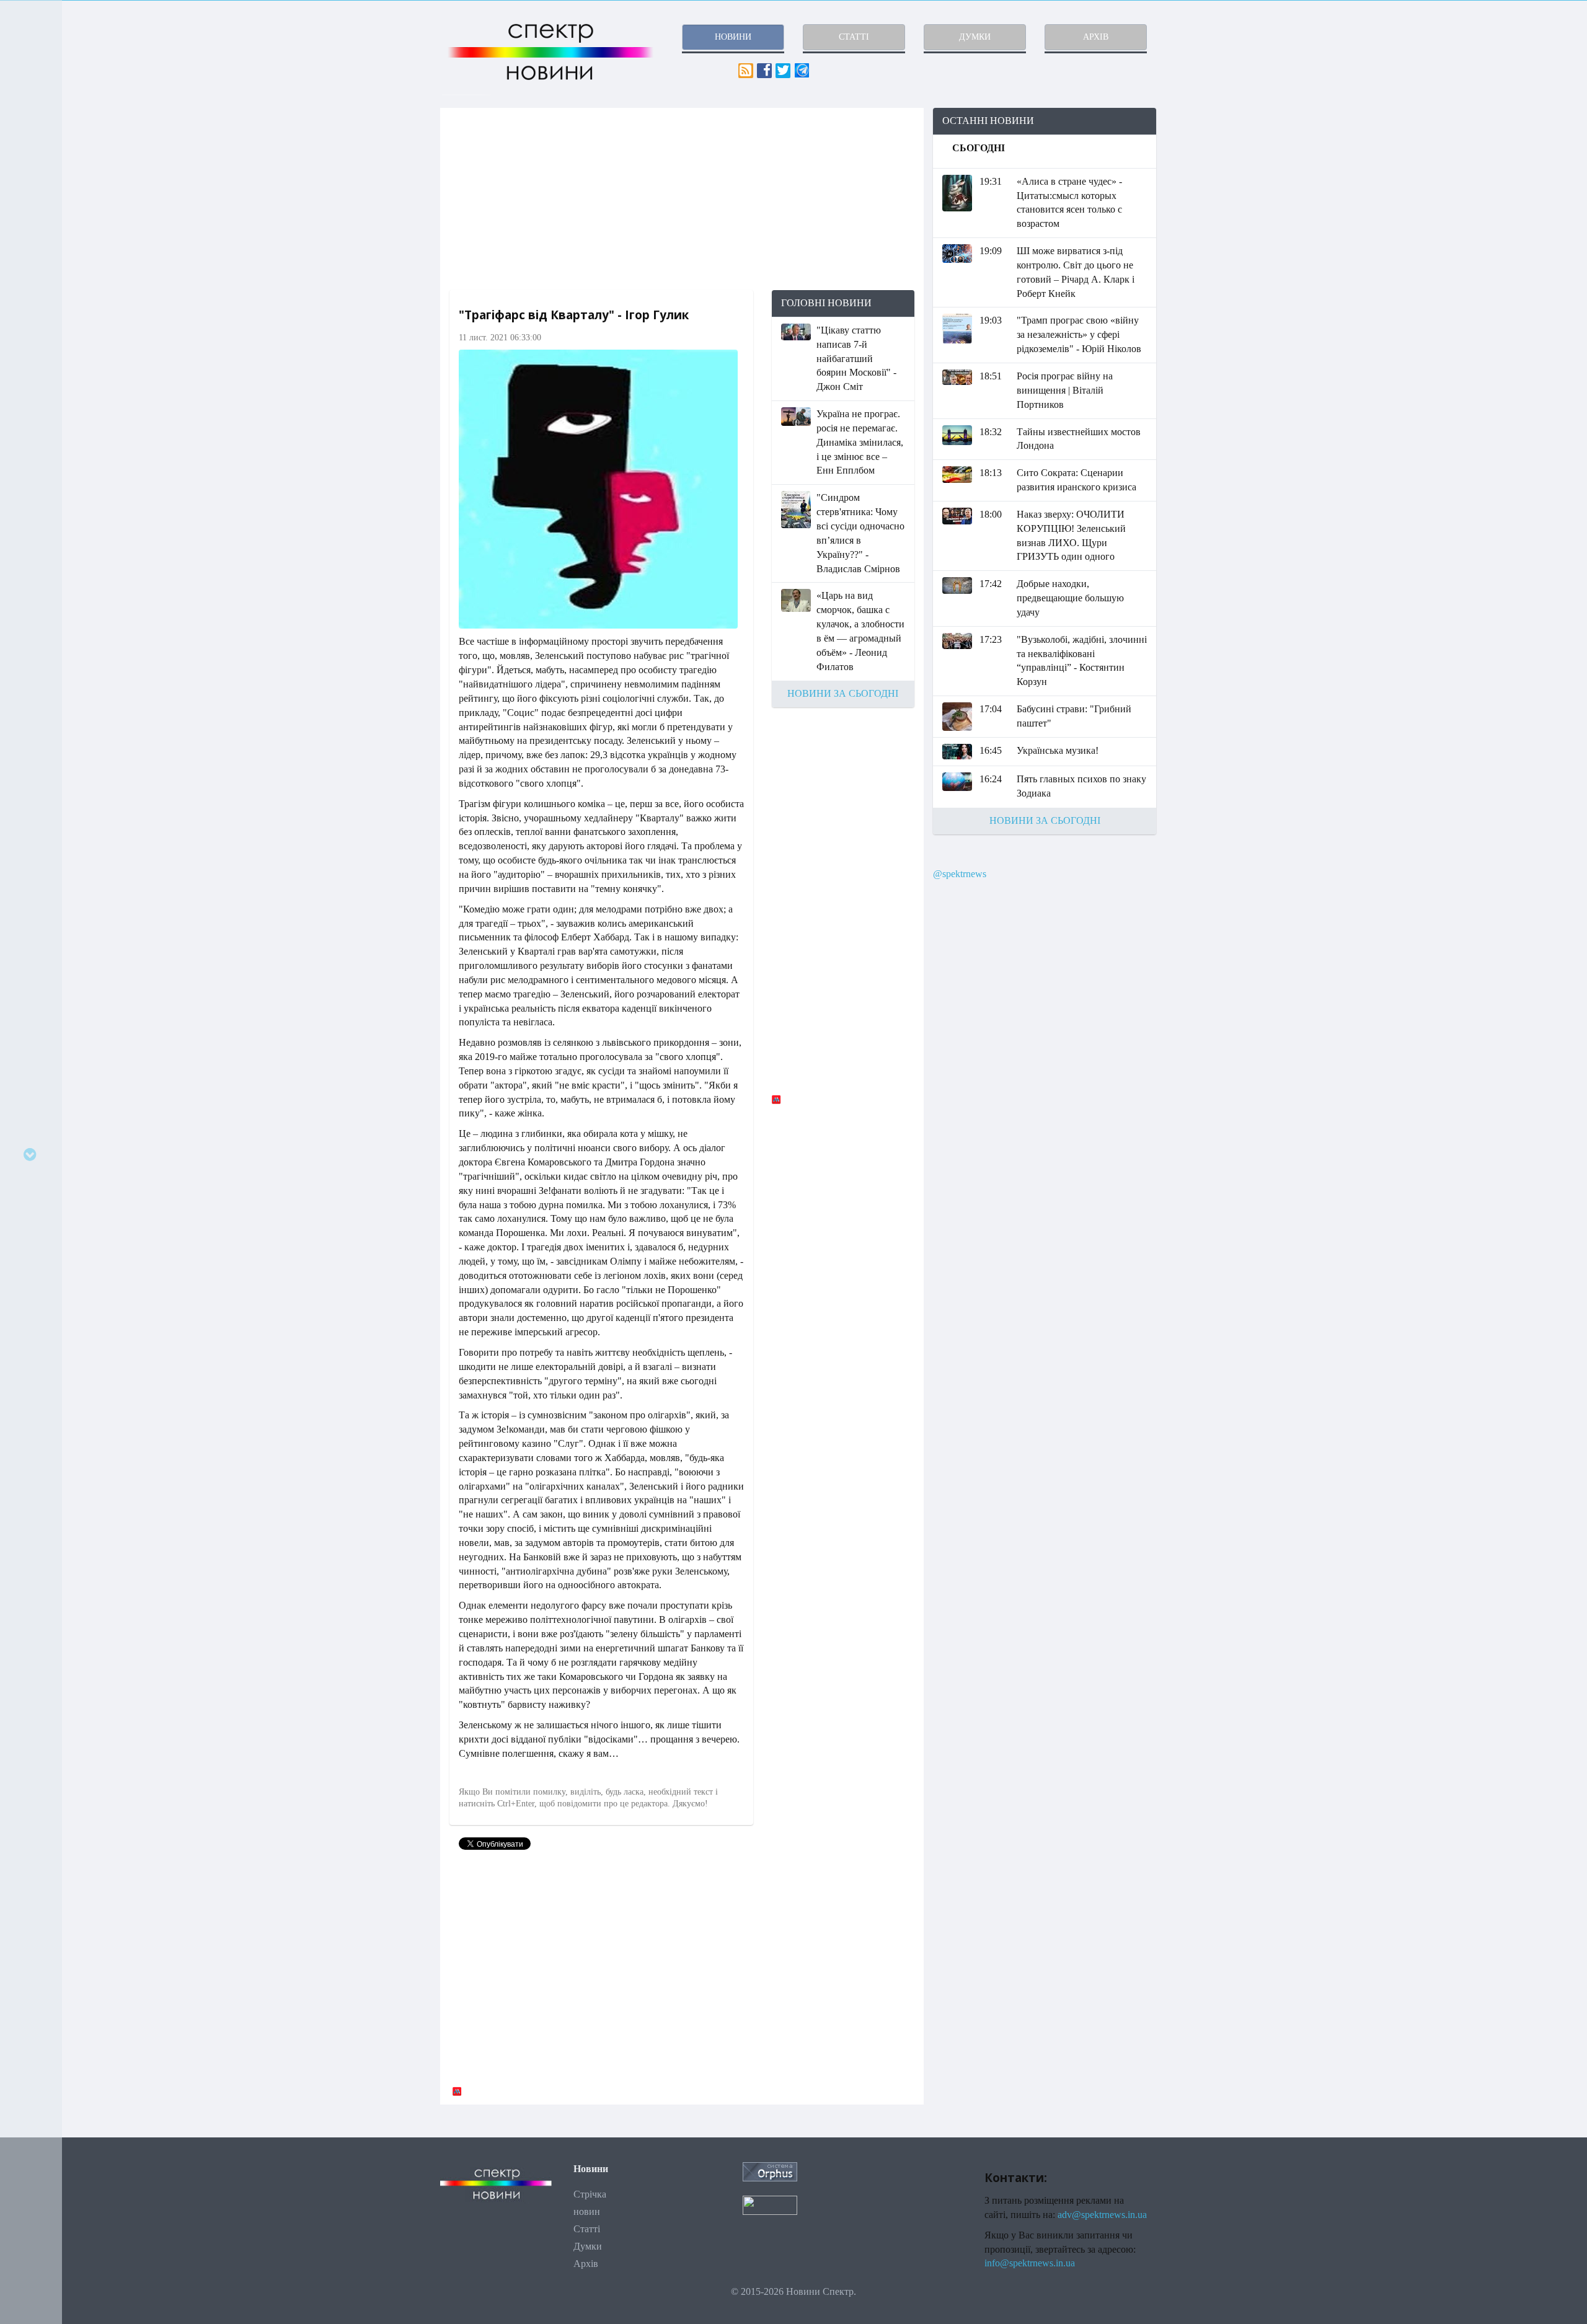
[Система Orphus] (770, 2171)
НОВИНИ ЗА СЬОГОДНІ (843, 693)
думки (975, 37)
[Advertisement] (682, 199)
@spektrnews (960, 874)
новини (733, 37)
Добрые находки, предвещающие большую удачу (1070, 598)
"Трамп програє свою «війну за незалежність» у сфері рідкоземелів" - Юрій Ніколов (1079, 334)
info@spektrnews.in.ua (1030, 2263)
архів (1096, 37)
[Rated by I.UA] (770, 2204)
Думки (588, 2246)
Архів (586, 2264)
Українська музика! (1058, 750)
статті (854, 37)
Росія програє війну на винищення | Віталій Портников (1065, 390)
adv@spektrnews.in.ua (1102, 2215)
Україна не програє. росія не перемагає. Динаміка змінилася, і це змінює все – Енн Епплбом (860, 442)
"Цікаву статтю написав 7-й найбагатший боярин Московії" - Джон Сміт (856, 358)
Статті (587, 2229)
